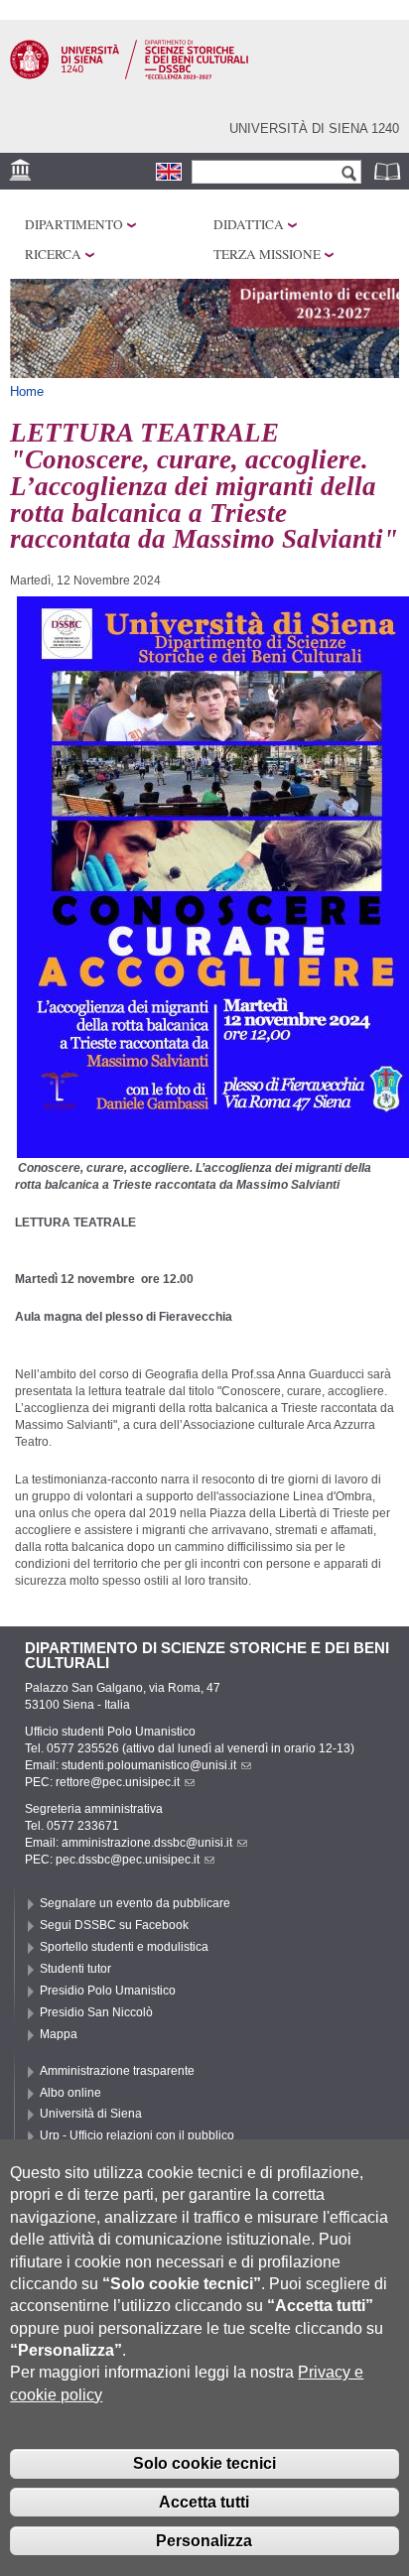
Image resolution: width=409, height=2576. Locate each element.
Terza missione (267, 254)
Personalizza (204, 2541)
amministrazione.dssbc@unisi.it (147, 1843)
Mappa (59, 2034)
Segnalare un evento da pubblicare (135, 1903)
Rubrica (389, 171)
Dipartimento (74, 224)
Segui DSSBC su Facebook (114, 1925)
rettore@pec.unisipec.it (118, 1782)
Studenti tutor (75, 1969)
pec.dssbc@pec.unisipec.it (128, 1860)
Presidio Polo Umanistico (108, 1991)
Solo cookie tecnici (204, 2463)
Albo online (70, 2093)
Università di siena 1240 (314, 129)
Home (27, 391)
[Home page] (129, 75)
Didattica (249, 224)
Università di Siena (91, 2114)
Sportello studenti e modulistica (124, 1947)
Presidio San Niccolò (96, 2012)
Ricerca (53, 254)
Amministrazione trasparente (117, 2071)
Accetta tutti (204, 2502)
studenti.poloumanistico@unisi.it (149, 1765)
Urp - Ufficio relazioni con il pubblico (137, 2135)
